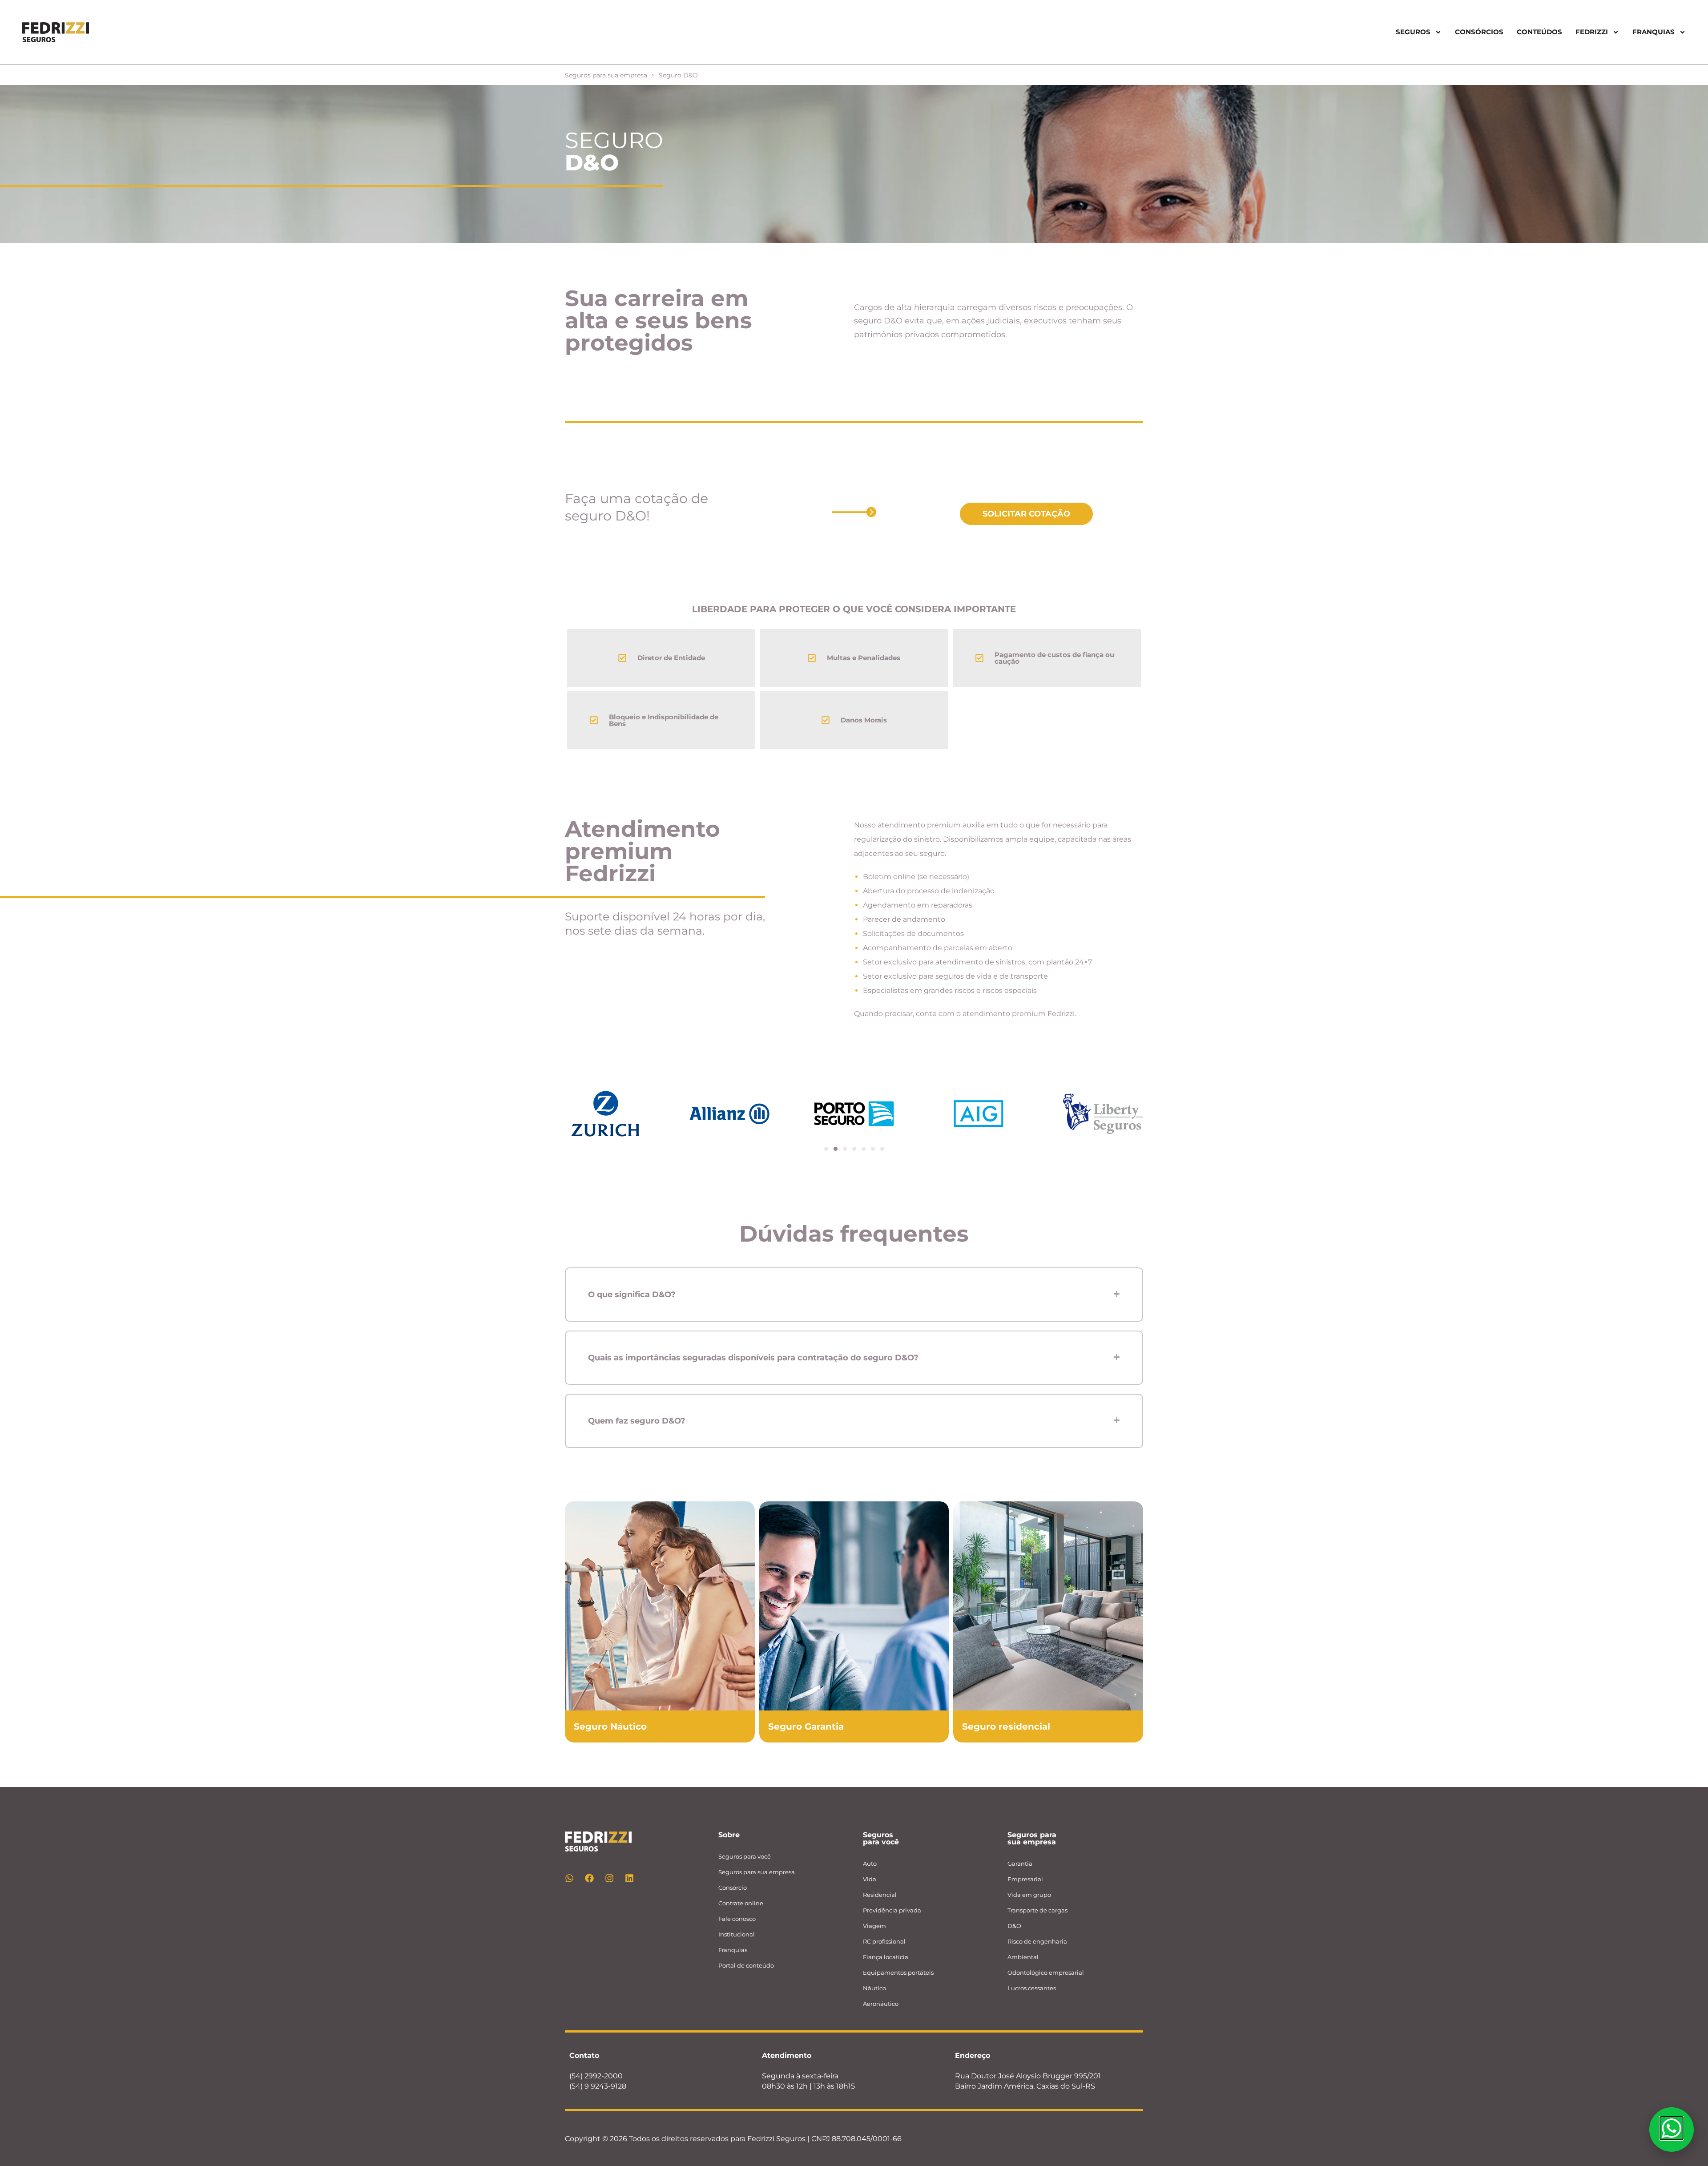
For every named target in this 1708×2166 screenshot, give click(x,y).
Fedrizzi (1592, 32)
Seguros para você (745, 1856)
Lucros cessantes (1032, 1988)
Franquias (733, 1950)
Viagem (874, 1926)
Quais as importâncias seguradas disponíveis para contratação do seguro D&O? (753, 1358)
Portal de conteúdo (746, 1965)
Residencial (880, 1895)
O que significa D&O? (632, 1295)
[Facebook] (589, 1878)
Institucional (737, 1934)
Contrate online (741, 1903)
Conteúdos (1539, 32)
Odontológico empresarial (1046, 1972)
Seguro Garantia (806, 1726)
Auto (870, 1863)
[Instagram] (609, 1878)
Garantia (1020, 1863)
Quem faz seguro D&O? (637, 1421)
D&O (1014, 1926)
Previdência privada (892, 1910)
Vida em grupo (1029, 1895)
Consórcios (1479, 32)
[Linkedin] (629, 1878)
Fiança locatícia (886, 1957)
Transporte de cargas (1037, 1910)
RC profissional (884, 1941)
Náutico (874, 1988)
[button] (826, 1149)
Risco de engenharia (1037, 1941)
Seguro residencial (1006, 1726)
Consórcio (733, 1888)
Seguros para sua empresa (606, 75)
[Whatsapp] (569, 1878)
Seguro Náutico (610, 1726)
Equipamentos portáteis (898, 1972)
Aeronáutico (881, 2004)
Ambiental (1023, 1957)
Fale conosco (737, 1919)
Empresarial (1025, 1879)
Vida (870, 1879)
